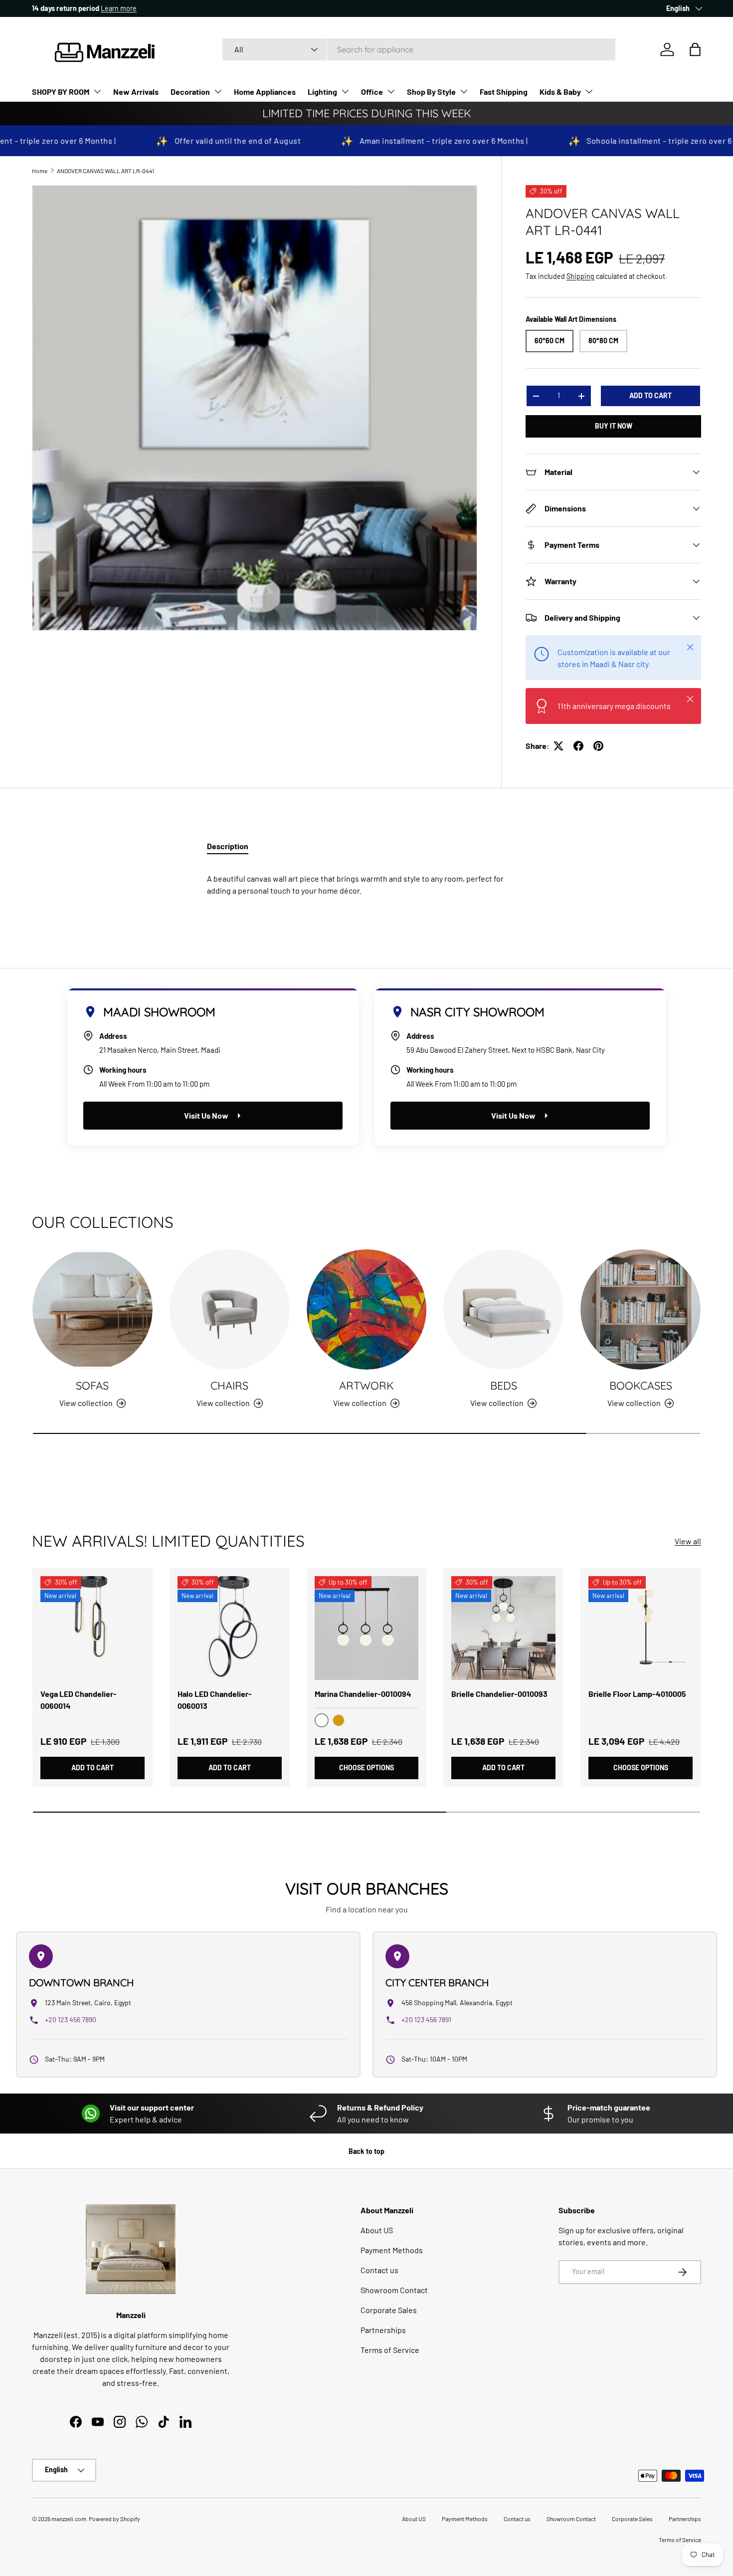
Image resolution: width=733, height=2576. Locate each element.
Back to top (366, 2151)
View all (688, 1541)
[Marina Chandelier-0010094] (367, 1628)
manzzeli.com (69, 2519)
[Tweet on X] (558, 746)
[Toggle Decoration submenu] (218, 91)
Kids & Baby (560, 92)
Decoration (190, 92)
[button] (695, 49)
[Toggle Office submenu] (391, 91)
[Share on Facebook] (578, 746)
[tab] (228, 846)
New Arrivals (136, 92)
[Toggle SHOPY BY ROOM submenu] (97, 91)
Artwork (366, 1385)
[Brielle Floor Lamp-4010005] (641, 1628)
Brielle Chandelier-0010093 (499, 1694)
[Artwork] (367, 1309)
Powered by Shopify (114, 2519)
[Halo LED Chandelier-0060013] (230, 1628)
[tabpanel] (366, 881)
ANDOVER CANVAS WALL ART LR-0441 (105, 171)
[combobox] (419, 49)
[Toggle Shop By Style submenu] (464, 91)
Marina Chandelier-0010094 (363, 1694)
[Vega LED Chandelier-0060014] (92, 1628)
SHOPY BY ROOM (61, 92)
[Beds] (503, 1309)
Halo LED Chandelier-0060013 (215, 1700)
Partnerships (383, 2330)
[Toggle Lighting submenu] (345, 91)
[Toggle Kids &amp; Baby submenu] (589, 91)
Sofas (92, 1385)
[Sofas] (92, 1309)
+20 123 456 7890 (71, 2019)
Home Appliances (265, 92)
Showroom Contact (394, 2290)
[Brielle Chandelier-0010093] (503, 1628)
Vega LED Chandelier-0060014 (79, 1700)
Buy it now (614, 426)
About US (377, 2230)
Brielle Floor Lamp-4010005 (637, 1694)
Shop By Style (431, 92)
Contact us (379, 2270)
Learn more (123, 8)
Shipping (580, 276)
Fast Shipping (504, 92)
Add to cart (650, 395)
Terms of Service (390, 2350)
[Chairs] (230, 1309)
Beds (504, 1385)
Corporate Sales (389, 2310)
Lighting (322, 92)
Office (372, 92)
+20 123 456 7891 (426, 2019)
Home (40, 171)
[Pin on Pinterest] (598, 746)
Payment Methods (392, 2250)
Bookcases (641, 1385)
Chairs (229, 1385)
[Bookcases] (641, 1309)
